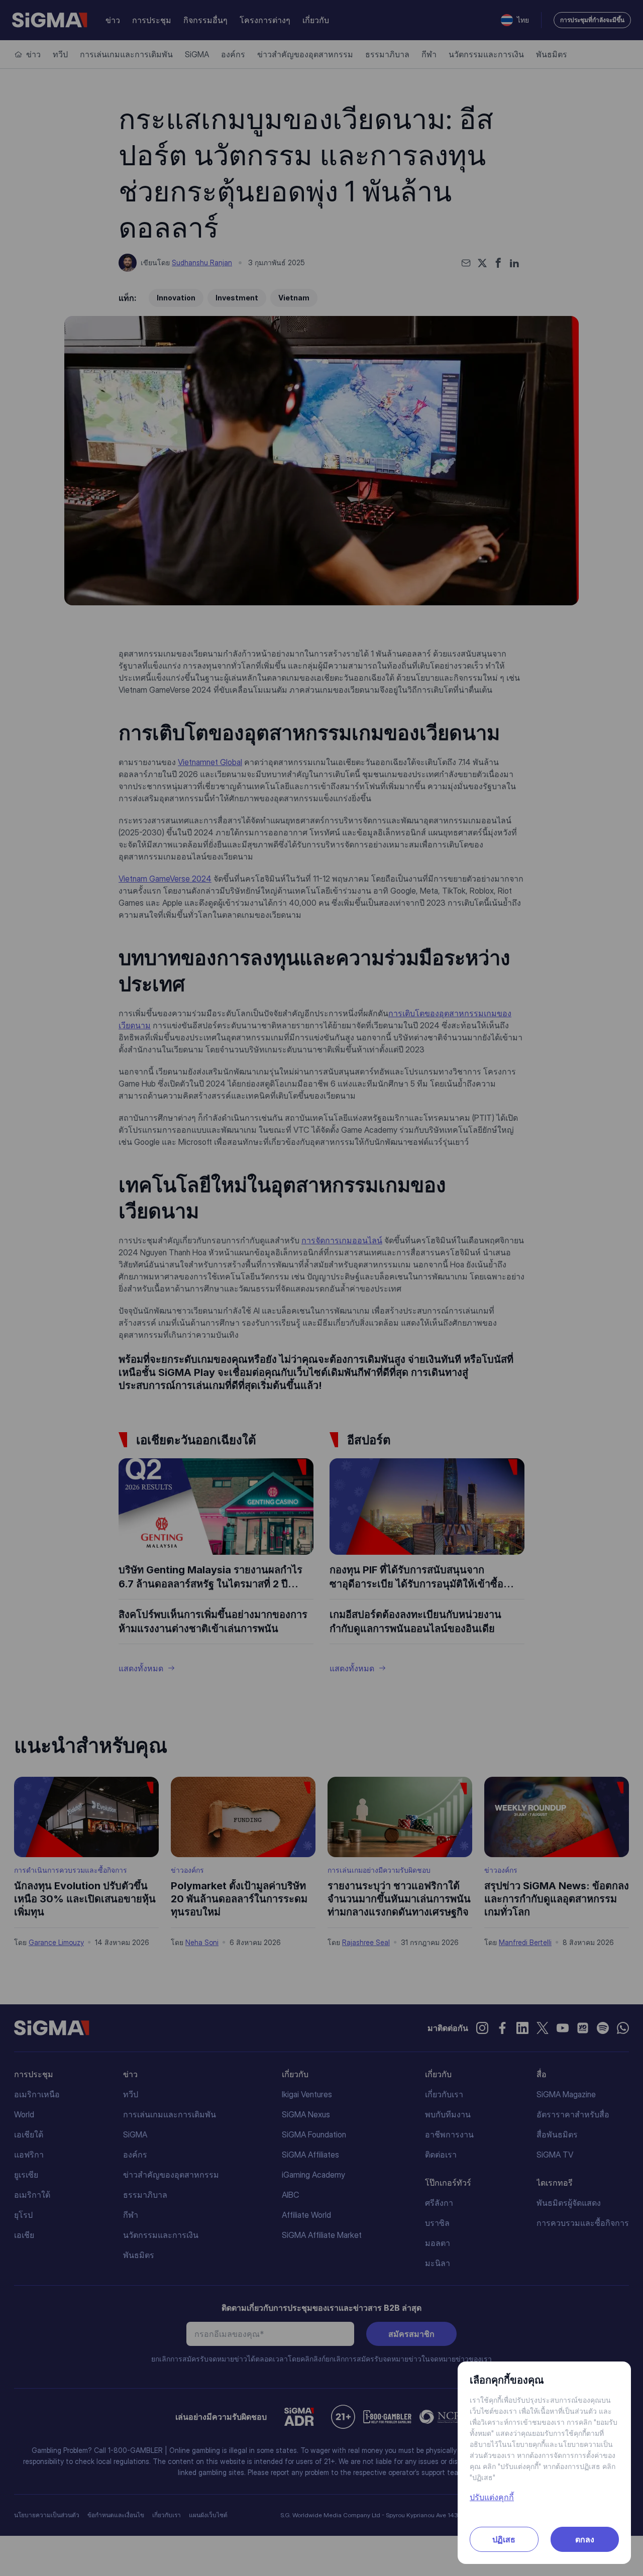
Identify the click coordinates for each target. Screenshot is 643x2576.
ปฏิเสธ (504, 2539)
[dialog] (321, 1288)
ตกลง (585, 2539)
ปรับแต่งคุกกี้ (492, 2497)
